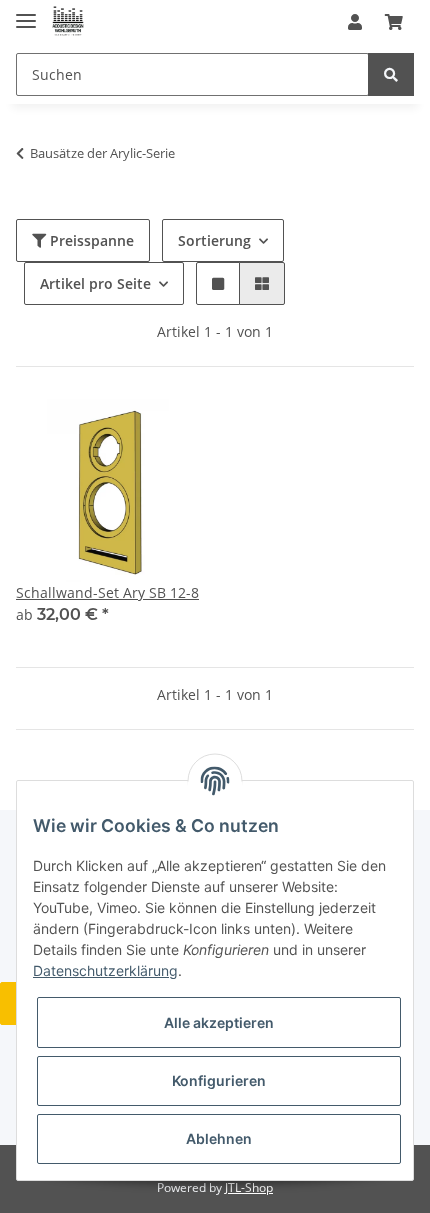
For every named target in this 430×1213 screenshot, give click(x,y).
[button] (355, 22)
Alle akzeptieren (219, 1022)
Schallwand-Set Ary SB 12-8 (107, 592)
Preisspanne (90, 240)
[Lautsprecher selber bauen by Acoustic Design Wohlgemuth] (68, 22)
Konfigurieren (219, 1080)
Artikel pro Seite (95, 283)
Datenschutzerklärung (105, 970)
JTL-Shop (249, 1187)
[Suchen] (391, 74)
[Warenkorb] (394, 22)
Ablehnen (219, 1138)
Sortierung (214, 240)
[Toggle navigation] (26, 12)
